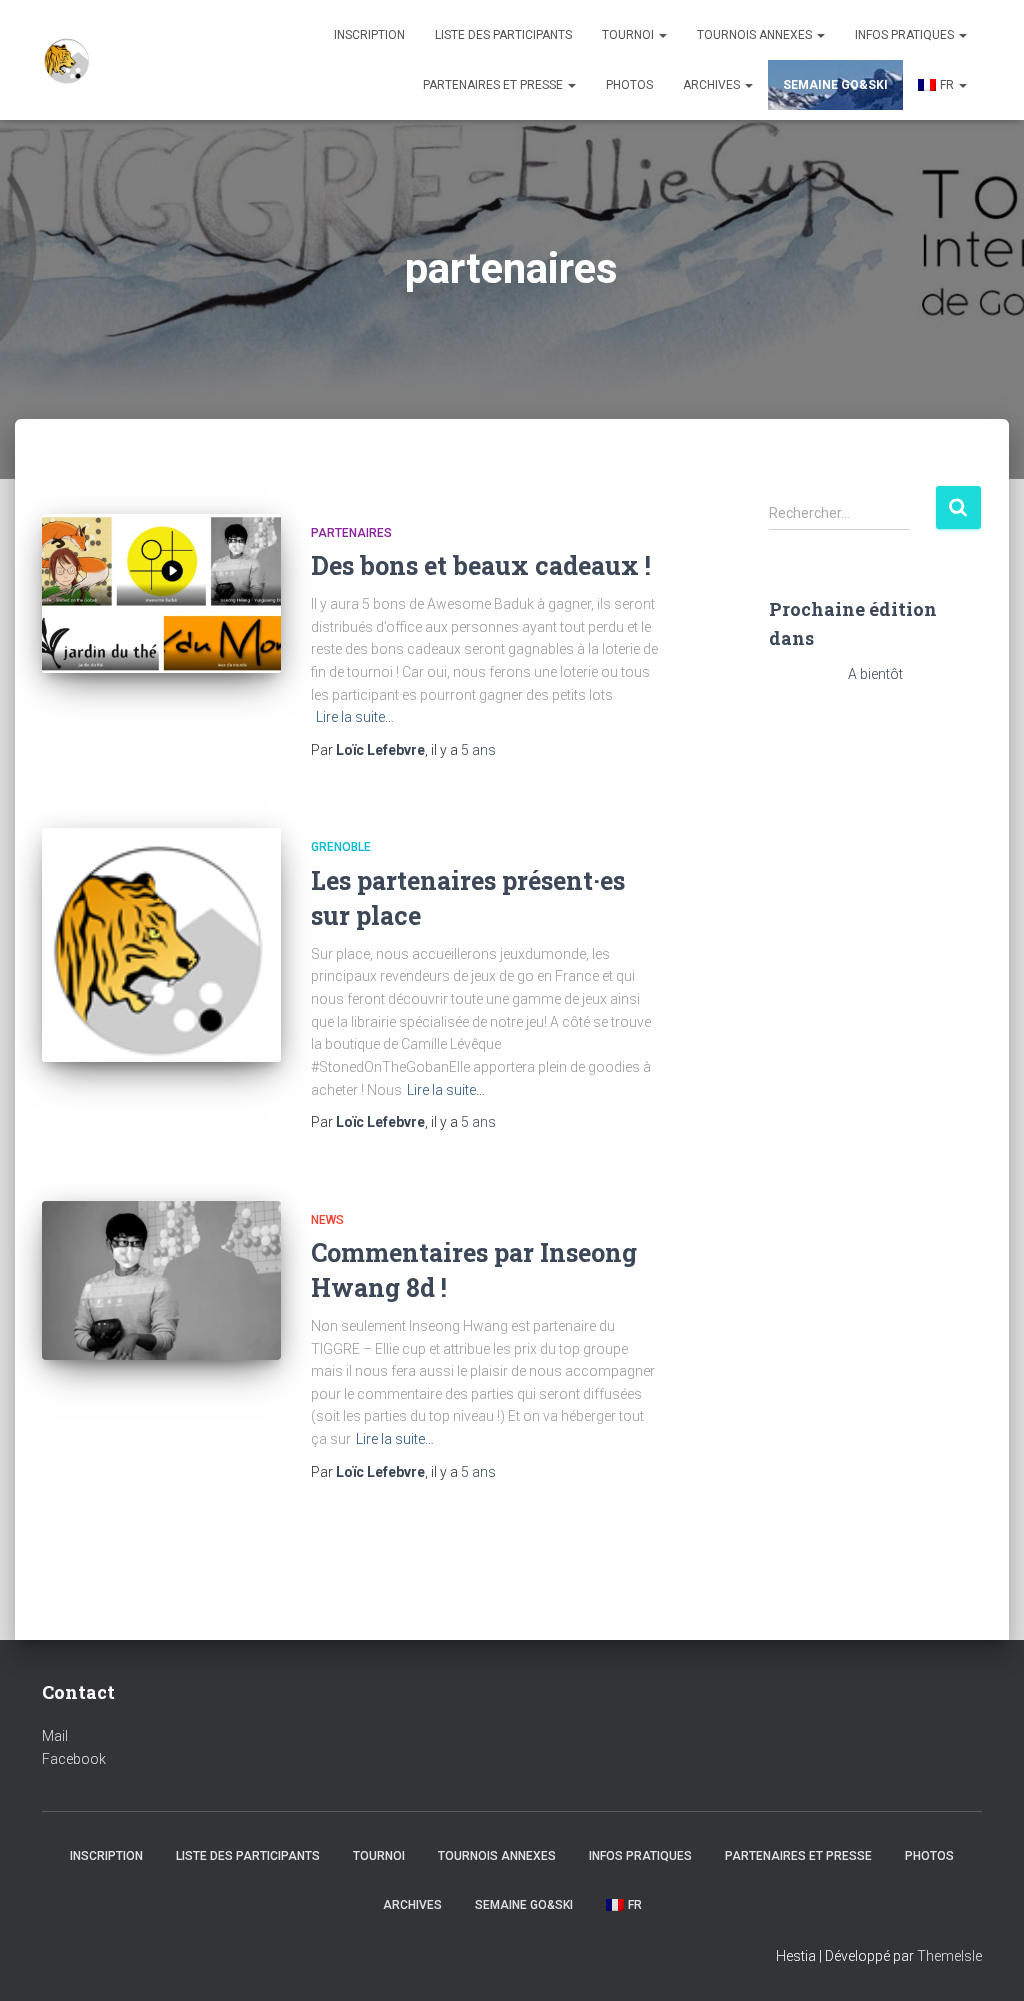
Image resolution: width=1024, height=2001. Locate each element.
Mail (55, 1736)
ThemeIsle (949, 1956)
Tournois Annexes (756, 35)
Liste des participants (503, 35)
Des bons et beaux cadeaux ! (481, 565)
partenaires (351, 533)
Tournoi (629, 35)
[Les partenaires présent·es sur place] (161, 944)
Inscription (369, 35)
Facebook (74, 1759)
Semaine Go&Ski (835, 85)
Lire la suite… (355, 717)
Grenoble (341, 847)
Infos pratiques (906, 35)
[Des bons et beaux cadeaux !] (161, 594)
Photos (629, 85)
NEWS (327, 1220)
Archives (713, 85)
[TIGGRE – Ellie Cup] (67, 60)
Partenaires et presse (494, 85)
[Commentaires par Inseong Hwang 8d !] (161, 1281)
